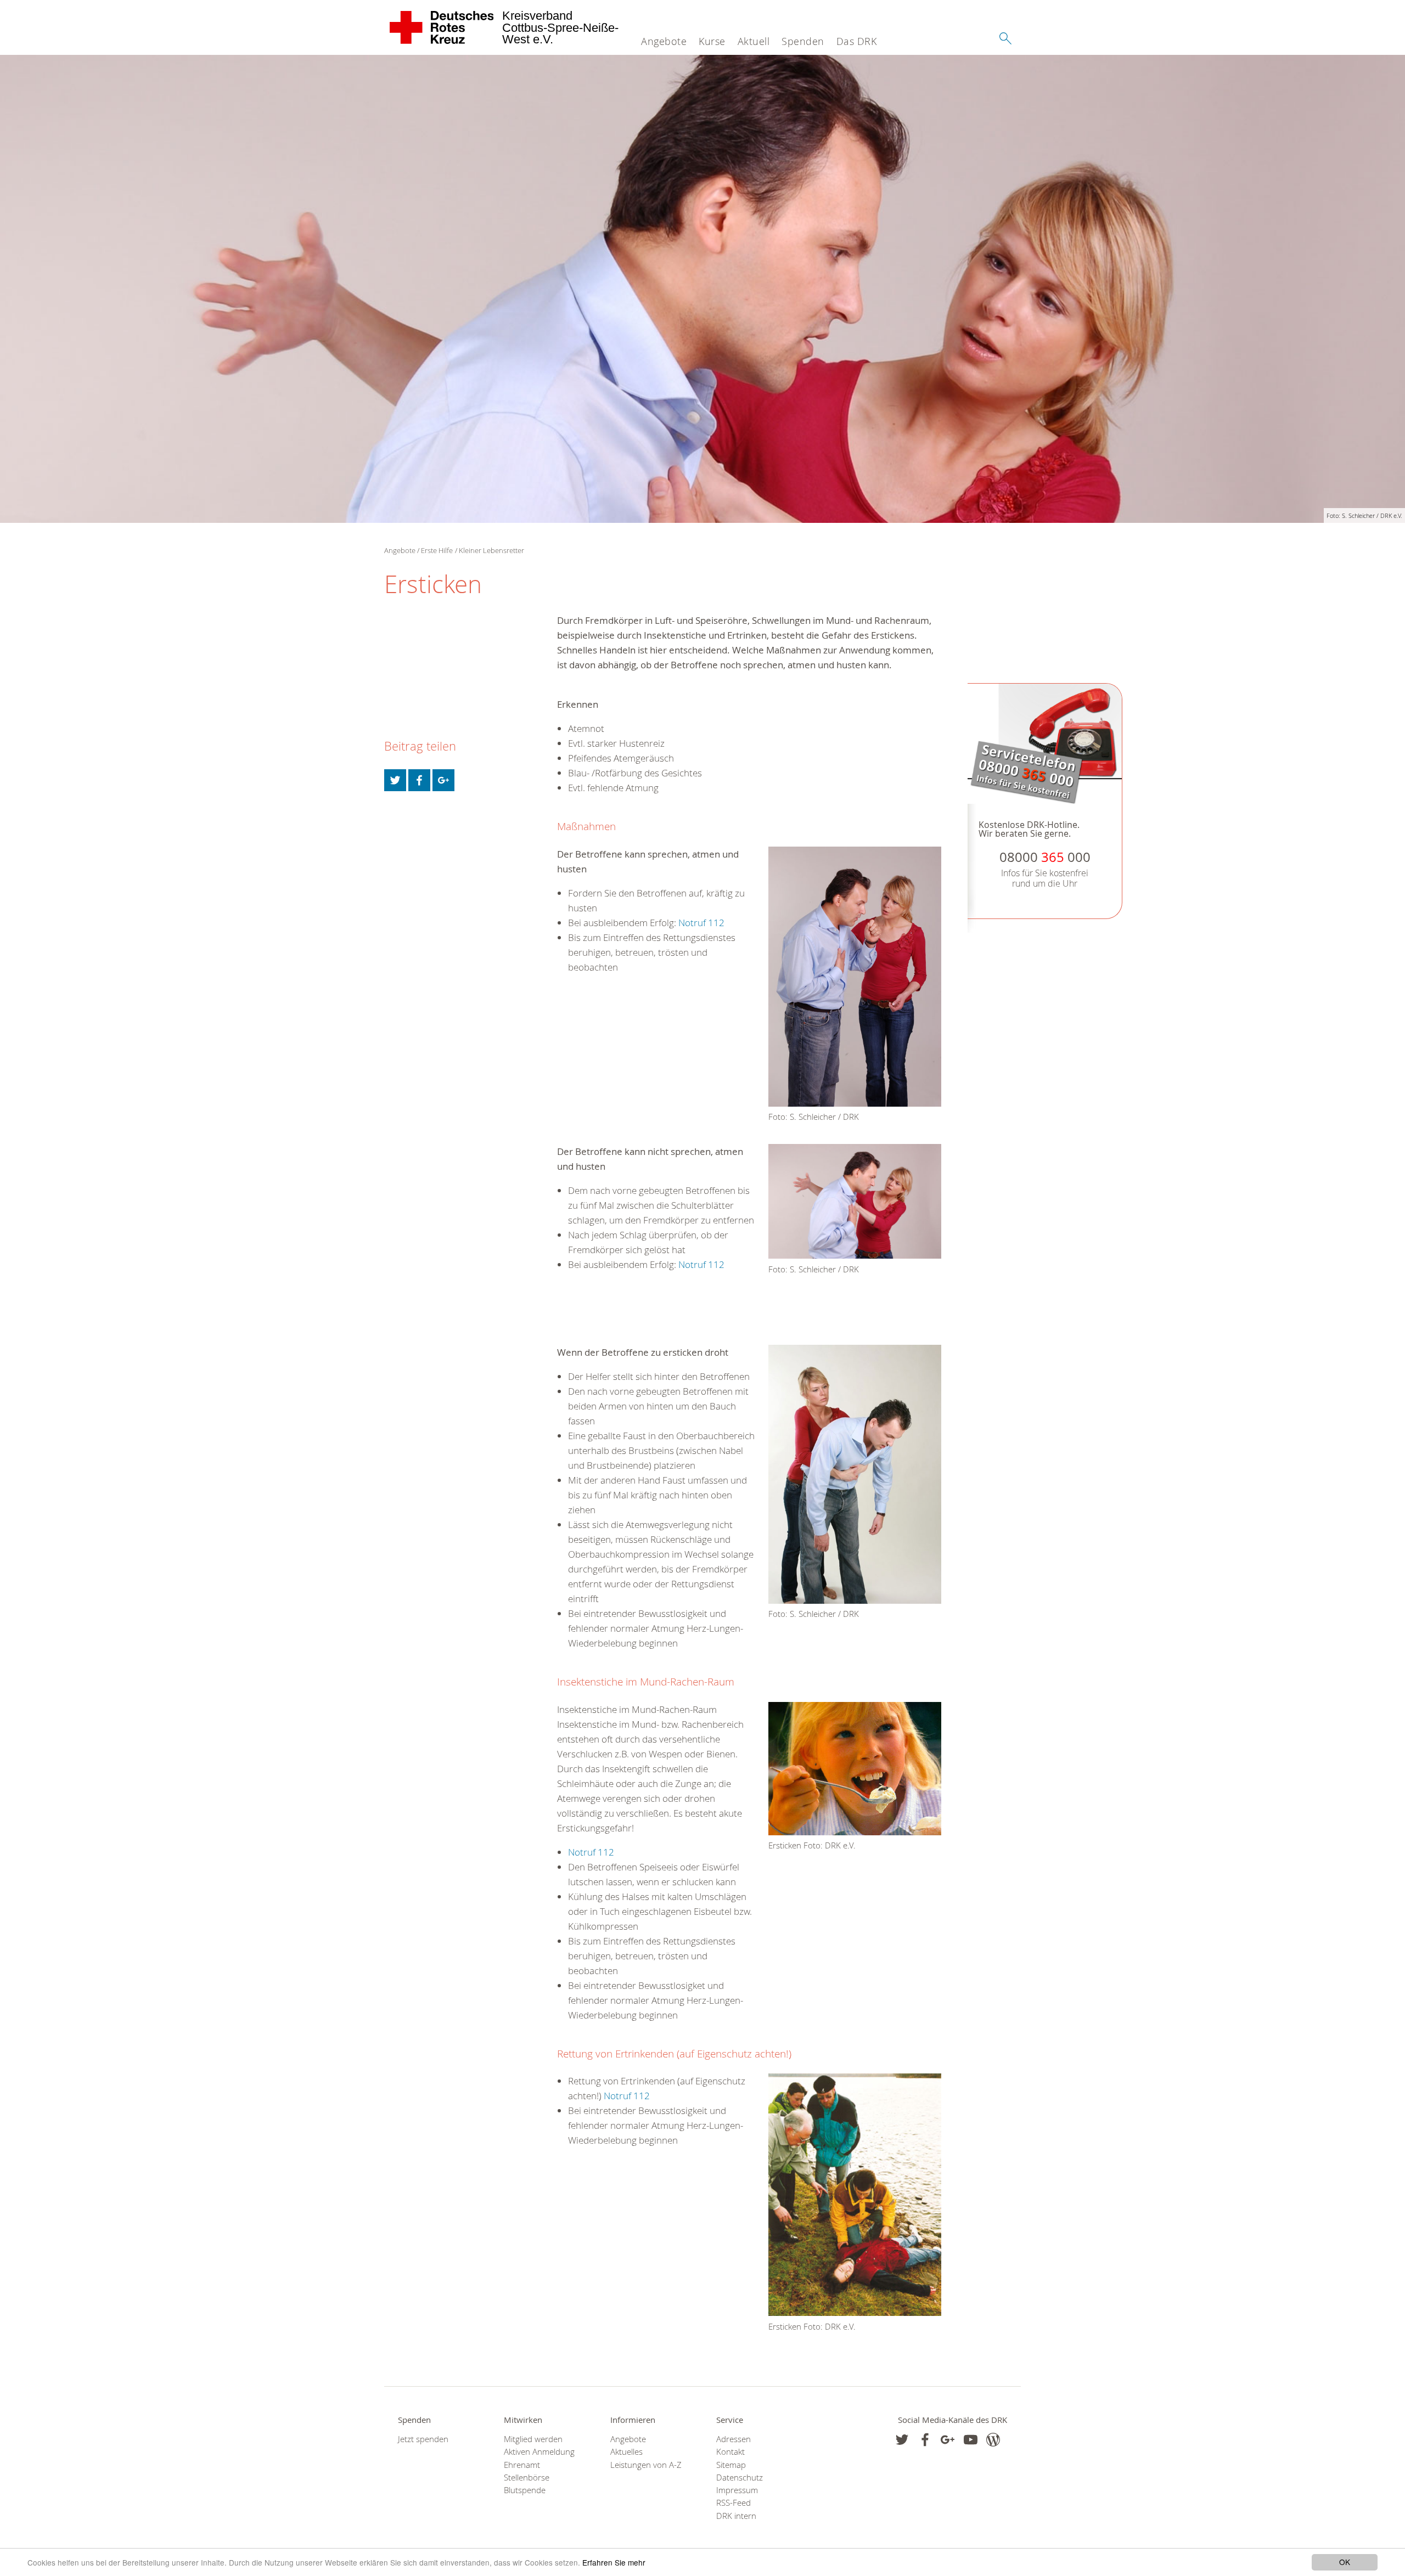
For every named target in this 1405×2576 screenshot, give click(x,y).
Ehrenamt (522, 2465)
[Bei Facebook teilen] (419, 780)
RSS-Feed (734, 2503)
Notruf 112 (701, 923)
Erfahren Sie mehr (614, 2562)
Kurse (712, 41)
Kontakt (730, 2452)
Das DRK (857, 41)
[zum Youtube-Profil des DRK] (971, 2440)
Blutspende (525, 2490)
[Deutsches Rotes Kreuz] (442, 27)
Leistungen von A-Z (646, 2465)
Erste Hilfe (437, 550)
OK (1345, 2562)
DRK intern (736, 2516)
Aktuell (754, 41)
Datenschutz (740, 2478)
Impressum (737, 2490)
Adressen (734, 2439)
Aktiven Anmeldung (539, 2452)
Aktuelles (626, 2452)
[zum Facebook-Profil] (902, 2440)
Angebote (664, 41)
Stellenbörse (527, 2478)
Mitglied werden (533, 2439)
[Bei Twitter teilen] (395, 780)
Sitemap (731, 2465)
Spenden (803, 41)
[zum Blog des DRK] (993, 2440)
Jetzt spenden (423, 2439)
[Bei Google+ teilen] (443, 780)
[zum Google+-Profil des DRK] (948, 2440)
